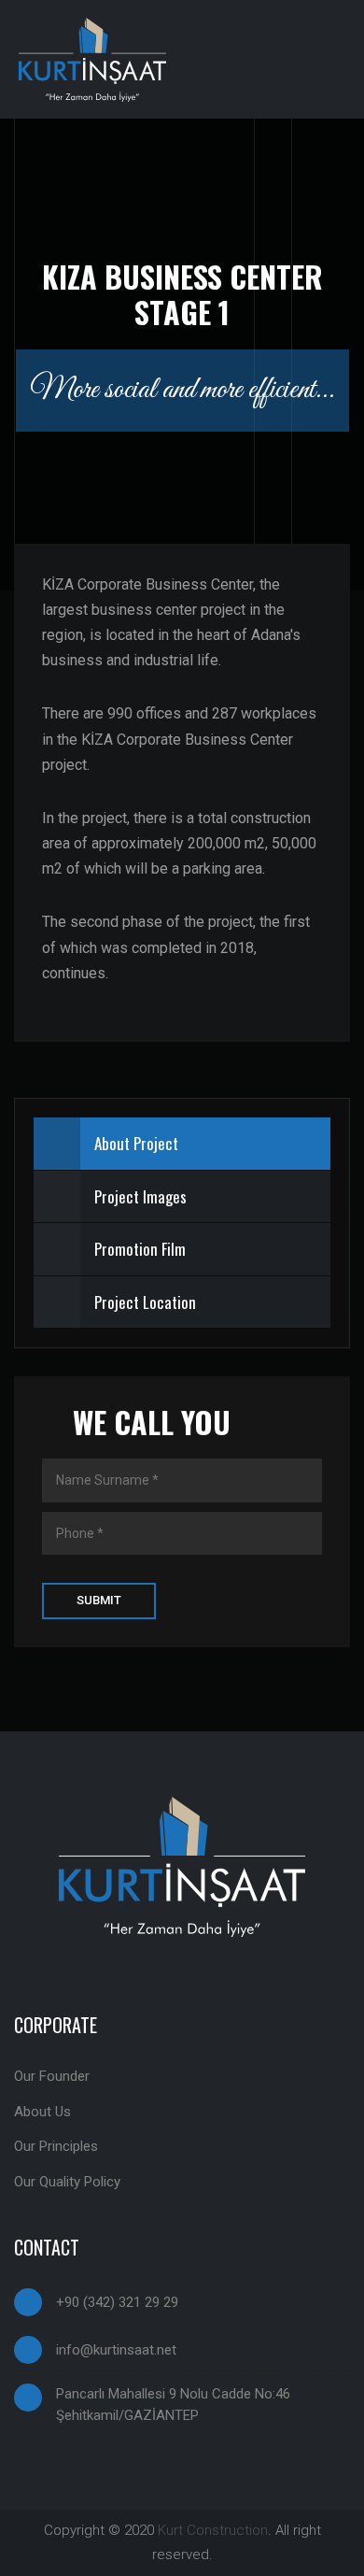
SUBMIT (99, 1600)
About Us (42, 2112)
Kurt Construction (213, 2530)
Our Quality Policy (67, 2182)
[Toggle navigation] (330, 60)
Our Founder (52, 2076)
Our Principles (56, 2146)
